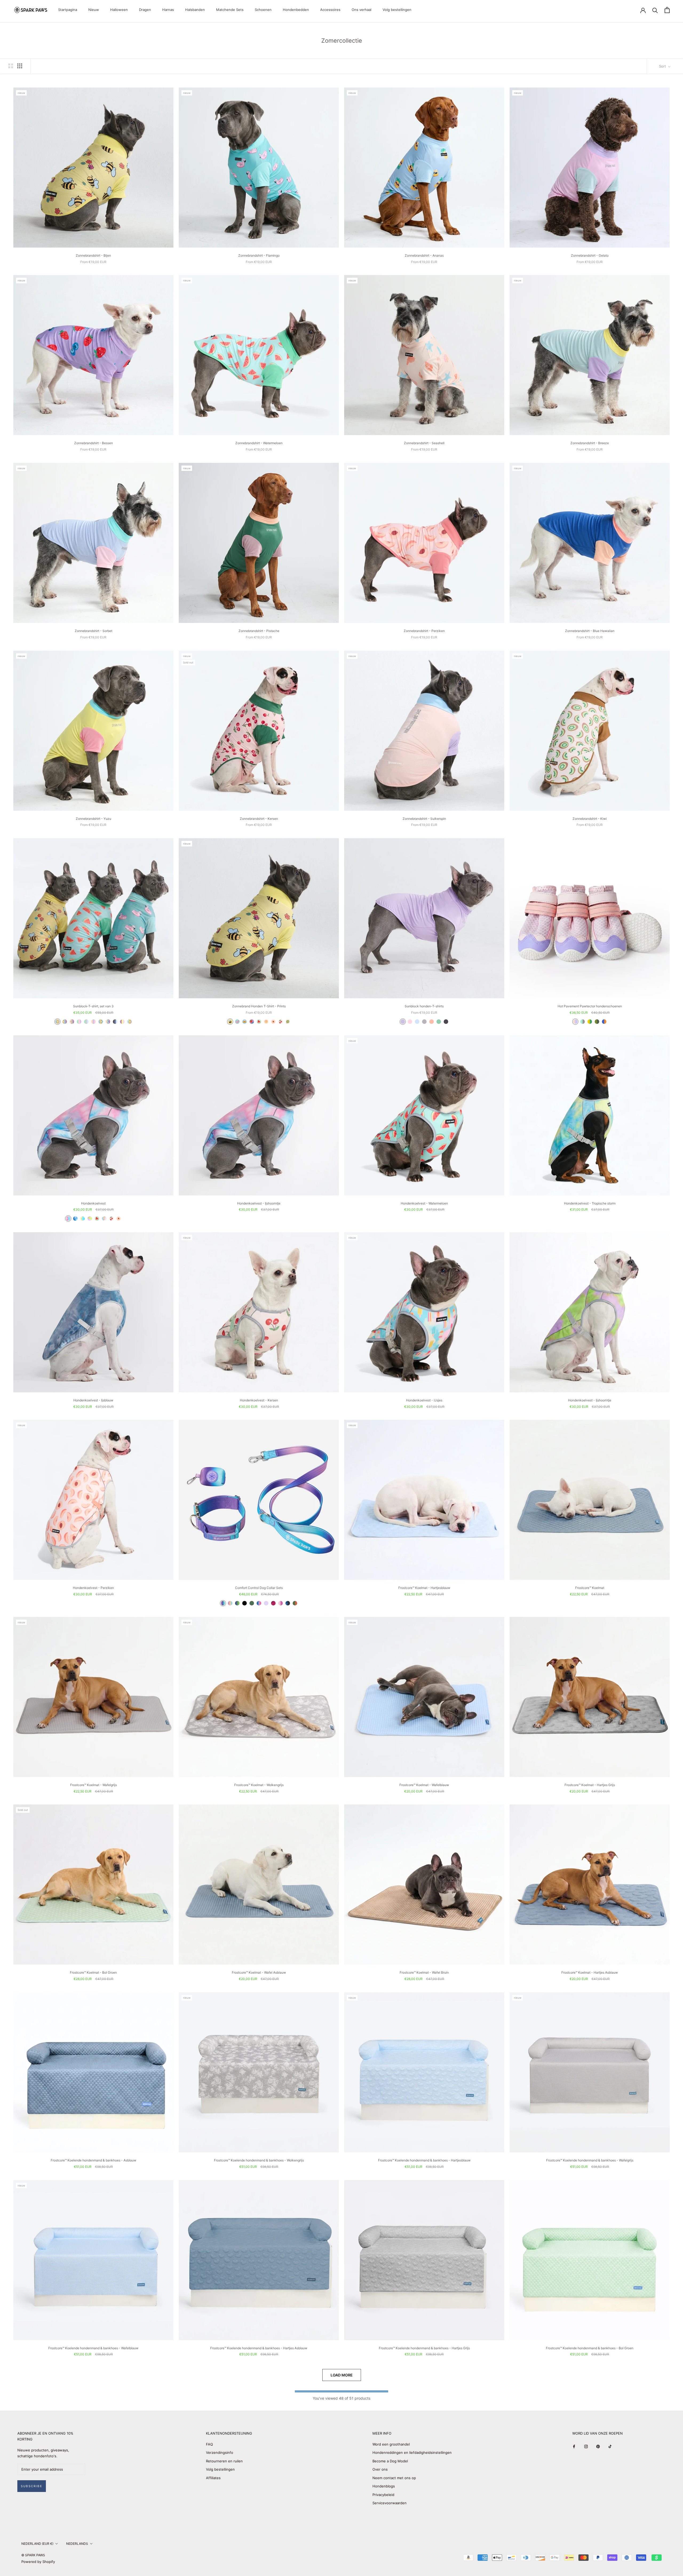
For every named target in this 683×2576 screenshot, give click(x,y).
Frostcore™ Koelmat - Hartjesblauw (424, 1588)
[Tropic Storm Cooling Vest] (83, 1219)
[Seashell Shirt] (266, 1022)
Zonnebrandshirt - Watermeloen (259, 443)
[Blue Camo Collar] (288, 1603)
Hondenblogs (384, 2486)
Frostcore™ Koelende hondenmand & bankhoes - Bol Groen (590, 2348)
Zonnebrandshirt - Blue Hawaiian (590, 631)
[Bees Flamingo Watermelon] (57, 1022)
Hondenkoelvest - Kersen (259, 1400)
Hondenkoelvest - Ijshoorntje (259, 1203)
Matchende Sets (230, 10)
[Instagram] (586, 2446)
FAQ (209, 2444)
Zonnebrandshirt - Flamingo (259, 255)
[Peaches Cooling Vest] (119, 1219)
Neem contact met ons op (394, 2478)
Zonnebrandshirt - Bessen (94, 443)
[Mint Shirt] (439, 1022)
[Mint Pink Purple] (79, 1022)
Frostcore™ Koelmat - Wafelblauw (424, 1785)
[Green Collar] (252, 1603)
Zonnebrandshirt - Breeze (590, 443)
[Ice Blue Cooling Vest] (75, 1219)
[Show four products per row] (20, 66)
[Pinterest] (598, 2446)
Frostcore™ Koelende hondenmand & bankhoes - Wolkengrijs (259, 2160)
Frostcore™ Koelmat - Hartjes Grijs (590, 1785)
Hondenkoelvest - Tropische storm (590, 1203)
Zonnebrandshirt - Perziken (424, 631)
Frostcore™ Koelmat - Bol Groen (93, 1972)
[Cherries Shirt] (281, 1022)
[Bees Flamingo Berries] (65, 1022)
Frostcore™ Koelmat (590, 1588)
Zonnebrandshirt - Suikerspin (424, 819)
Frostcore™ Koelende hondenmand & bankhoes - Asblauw (94, 2160)
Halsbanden (195, 10)
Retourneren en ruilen (224, 2461)
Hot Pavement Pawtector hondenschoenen (590, 1006)
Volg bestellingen (397, 10)
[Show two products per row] (11, 66)
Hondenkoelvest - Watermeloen (424, 1203)
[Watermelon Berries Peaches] (72, 1022)
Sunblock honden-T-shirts (424, 1006)
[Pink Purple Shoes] (575, 1022)
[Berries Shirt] (252, 1022)
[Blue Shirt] (417, 1022)
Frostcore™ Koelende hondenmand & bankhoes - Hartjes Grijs (424, 2348)
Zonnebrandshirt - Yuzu (94, 819)
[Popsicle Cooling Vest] (104, 1219)
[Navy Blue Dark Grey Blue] (115, 1022)
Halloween (119, 10)
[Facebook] (574, 2446)
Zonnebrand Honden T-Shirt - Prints (259, 1006)
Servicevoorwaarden (390, 2503)
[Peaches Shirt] (273, 1022)
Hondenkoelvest (93, 1203)
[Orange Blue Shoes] (604, 1022)
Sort (663, 66)
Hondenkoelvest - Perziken (93, 1588)
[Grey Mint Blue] (86, 1022)
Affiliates (213, 2478)
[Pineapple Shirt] (245, 1022)
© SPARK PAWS (33, 2555)
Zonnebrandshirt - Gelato (590, 255)
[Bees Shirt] (230, 1022)
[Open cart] (667, 10)
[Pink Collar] (281, 1603)
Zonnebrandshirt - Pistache (259, 631)
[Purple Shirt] (403, 1022)
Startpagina (68, 10)
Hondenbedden (296, 10)
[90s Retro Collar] (223, 1603)
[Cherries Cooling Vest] (111, 1219)
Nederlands (77, 2544)
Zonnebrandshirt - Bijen (93, 255)
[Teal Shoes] (583, 1022)
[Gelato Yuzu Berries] (122, 1022)
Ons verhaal (362, 10)
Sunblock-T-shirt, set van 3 (93, 1006)
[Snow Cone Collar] (259, 1603)
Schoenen (263, 10)
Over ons (380, 2469)
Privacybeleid (383, 2495)
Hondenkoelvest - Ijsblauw (93, 1400)
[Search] (655, 10)
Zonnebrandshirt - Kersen (259, 819)
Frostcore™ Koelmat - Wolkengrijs (259, 1785)
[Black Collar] (245, 1603)
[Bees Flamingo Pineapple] (101, 1022)
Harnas (168, 10)
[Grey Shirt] (424, 1022)
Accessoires (330, 10)
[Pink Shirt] (410, 1022)
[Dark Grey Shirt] (446, 1022)
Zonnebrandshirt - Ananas (424, 255)
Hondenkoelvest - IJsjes (424, 1400)
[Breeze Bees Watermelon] (130, 1022)
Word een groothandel (391, 2444)
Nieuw (94, 10)
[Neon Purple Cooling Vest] (90, 1219)
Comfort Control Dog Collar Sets (259, 1588)
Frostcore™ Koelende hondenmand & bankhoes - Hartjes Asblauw (259, 2348)
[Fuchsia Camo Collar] (273, 1603)
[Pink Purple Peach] (94, 1022)
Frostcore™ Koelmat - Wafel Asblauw (259, 1972)
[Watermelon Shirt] (259, 1022)
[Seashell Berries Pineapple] (108, 1022)
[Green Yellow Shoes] (590, 1022)
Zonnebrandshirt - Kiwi (590, 819)
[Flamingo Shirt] (237, 1022)
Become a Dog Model (390, 2461)
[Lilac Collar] (266, 1603)
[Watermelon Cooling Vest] (97, 1219)
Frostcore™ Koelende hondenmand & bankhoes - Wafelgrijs (590, 2160)
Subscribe (32, 2486)
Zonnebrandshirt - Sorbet (94, 631)
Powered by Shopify (38, 2562)
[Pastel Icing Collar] (230, 1603)
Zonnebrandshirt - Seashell (424, 443)
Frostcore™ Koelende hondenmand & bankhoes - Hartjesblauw (424, 2160)
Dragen (145, 10)
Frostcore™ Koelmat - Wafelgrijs (94, 1785)
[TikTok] (610, 2446)
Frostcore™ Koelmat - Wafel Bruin (424, 1972)
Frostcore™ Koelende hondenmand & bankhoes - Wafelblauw (93, 2348)
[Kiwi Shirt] (288, 1022)
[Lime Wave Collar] (237, 1603)
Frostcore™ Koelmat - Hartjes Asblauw (590, 1972)
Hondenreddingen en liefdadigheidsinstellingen (412, 2452)
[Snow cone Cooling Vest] (68, 1219)
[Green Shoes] (597, 1022)
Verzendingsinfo (220, 2452)
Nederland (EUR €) (37, 2544)
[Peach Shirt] (432, 1022)
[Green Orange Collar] (295, 1603)
